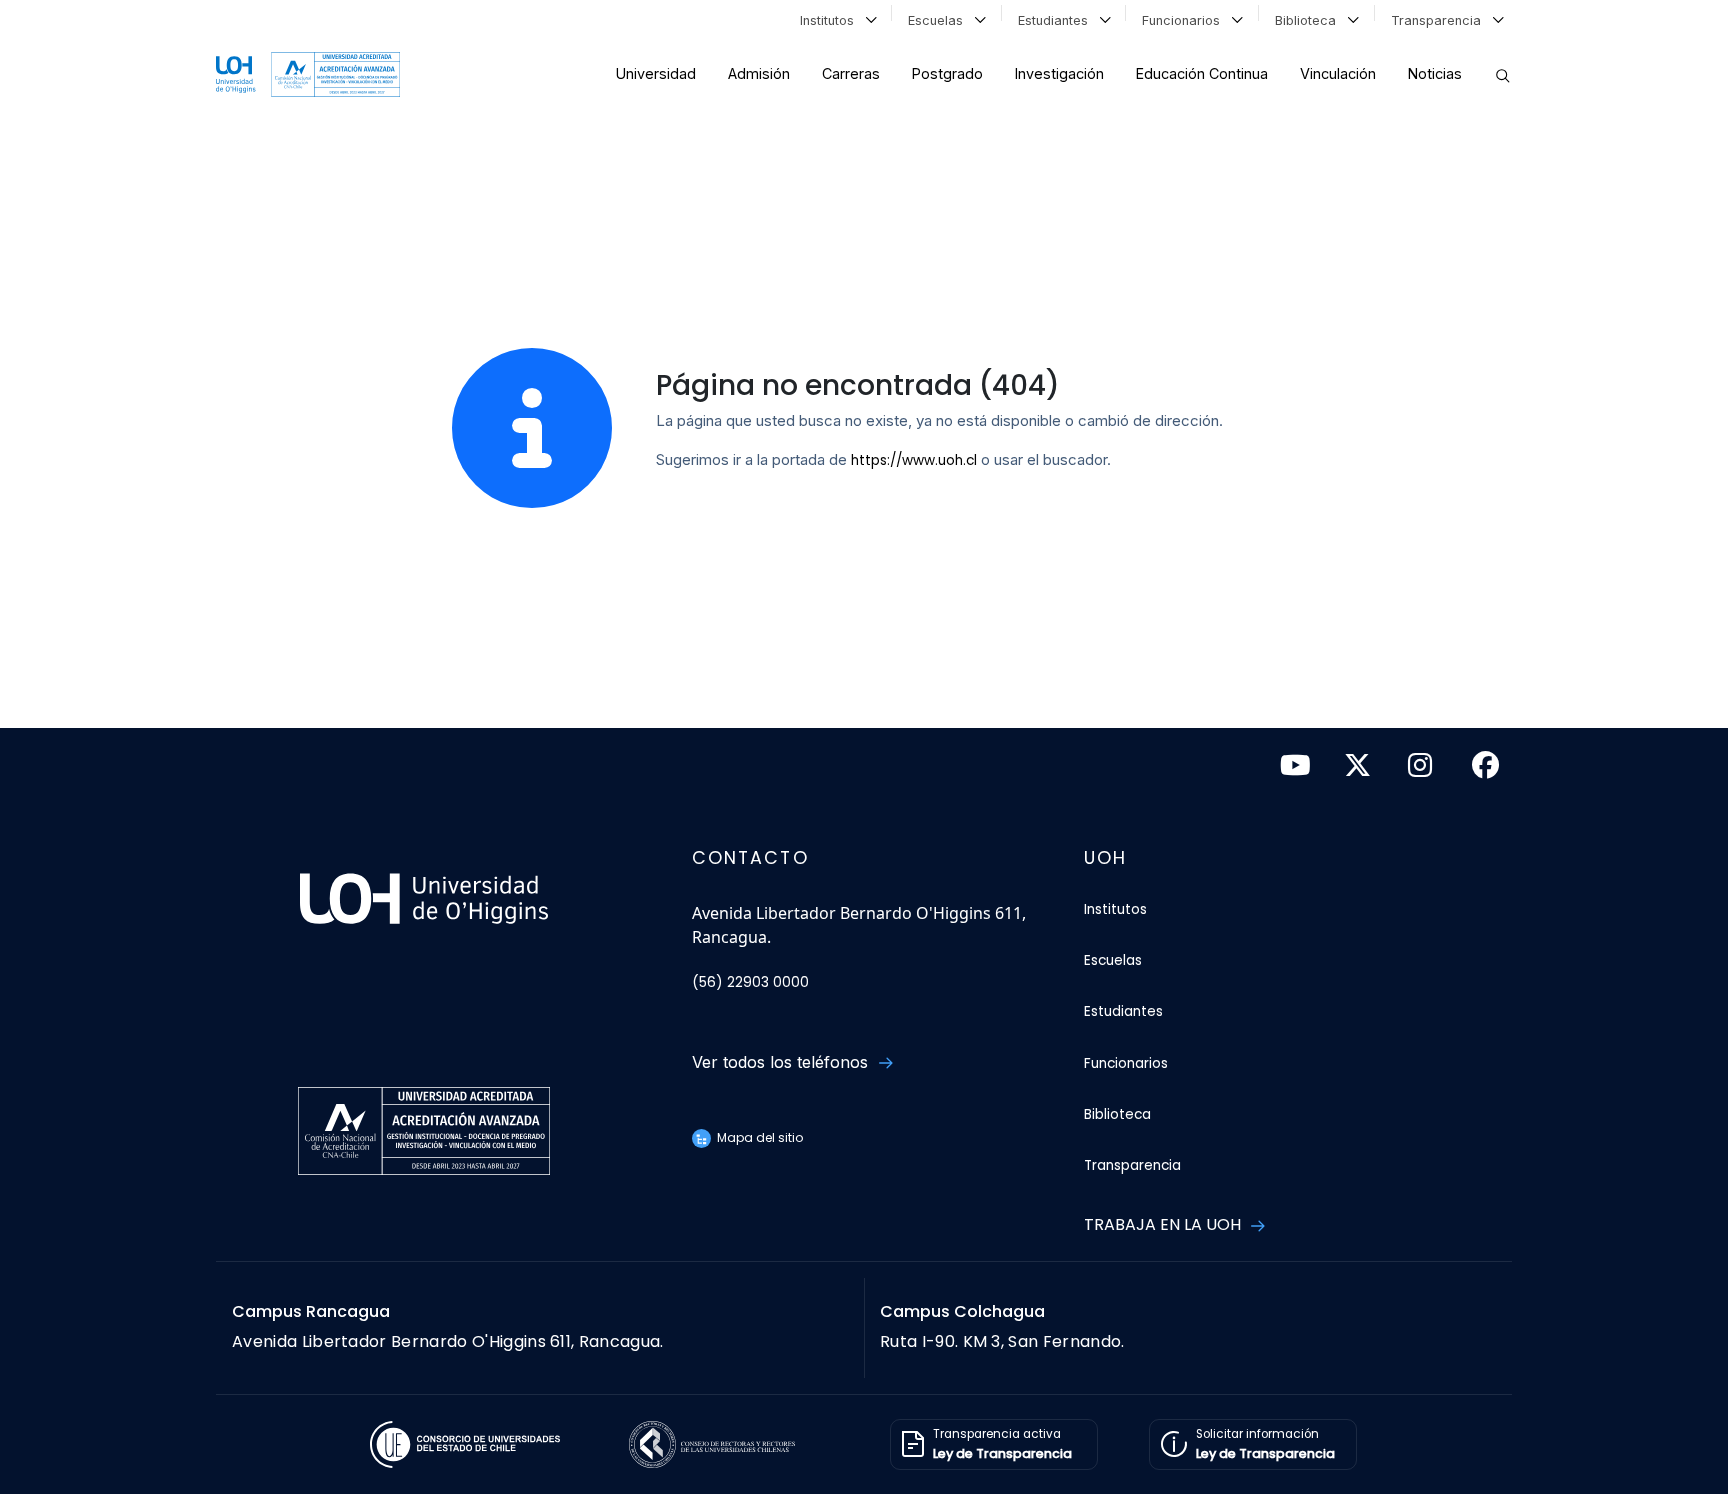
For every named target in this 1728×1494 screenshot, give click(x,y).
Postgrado (947, 73)
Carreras (851, 73)
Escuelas (939, 20)
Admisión (759, 73)
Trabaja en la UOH (1164, 1224)
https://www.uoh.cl (914, 460)
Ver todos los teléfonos (782, 1062)
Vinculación (1338, 73)
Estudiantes (1057, 20)
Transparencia (1440, 20)
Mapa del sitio (758, 1137)
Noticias (1435, 73)
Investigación (1059, 73)
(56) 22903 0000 (750, 982)
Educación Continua (1202, 73)
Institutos (831, 20)
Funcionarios (1185, 20)
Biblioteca (1309, 20)
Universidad (656, 73)
